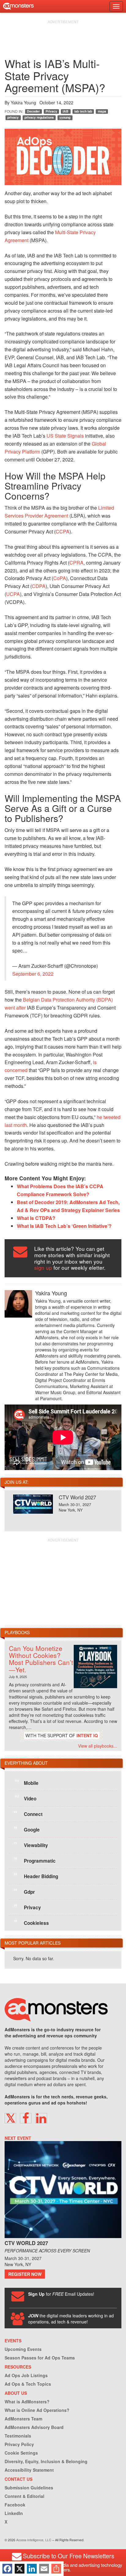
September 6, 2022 (33, 974)
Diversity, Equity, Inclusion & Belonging (46, 2461)
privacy (13, 117)
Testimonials (18, 2436)
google (27, 1829)
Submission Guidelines (29, 2488)
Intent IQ (87, 1735)
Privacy (51, 111)
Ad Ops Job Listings (26, 2375)
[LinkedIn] (32, 2569)
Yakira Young (23, 102)
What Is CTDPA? (36, 1218)
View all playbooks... (98, 1746)
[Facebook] (7, 2569)
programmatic (35, 1860)
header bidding (36, 1876)
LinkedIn (14, 2513)
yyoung (65, 117)
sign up (43, 1267)
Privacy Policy (19, 2444)
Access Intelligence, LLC (34, 2540)
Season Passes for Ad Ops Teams (40, 2358)
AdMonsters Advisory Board (34, 2427)
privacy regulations (39, 117)
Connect (28, 1814)
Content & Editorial (24, 2496)
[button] (10, 2118)
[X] (20, 2569)
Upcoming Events (23, 2349)
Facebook (15, 2505)
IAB (66, 111)
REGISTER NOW (25, 2274)
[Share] (56, 2569)
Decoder (33, 111)
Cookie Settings (21, 2453)
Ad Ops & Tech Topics (28, 2384)
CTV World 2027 (77, 1497)
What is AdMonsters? (27, 2402)
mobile (27, 1783)
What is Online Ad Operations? (37, 2410)
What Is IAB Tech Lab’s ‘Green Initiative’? (64, 1226)
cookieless (31, 1923)
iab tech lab (83, 111)
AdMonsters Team (23, 2419)
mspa (102, 111)
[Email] (44, 2569)
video (26, 1798)
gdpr (24, 1892)
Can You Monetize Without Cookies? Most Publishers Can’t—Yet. (41, 1659)
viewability (31, 1845)
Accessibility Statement (29, 2470)
